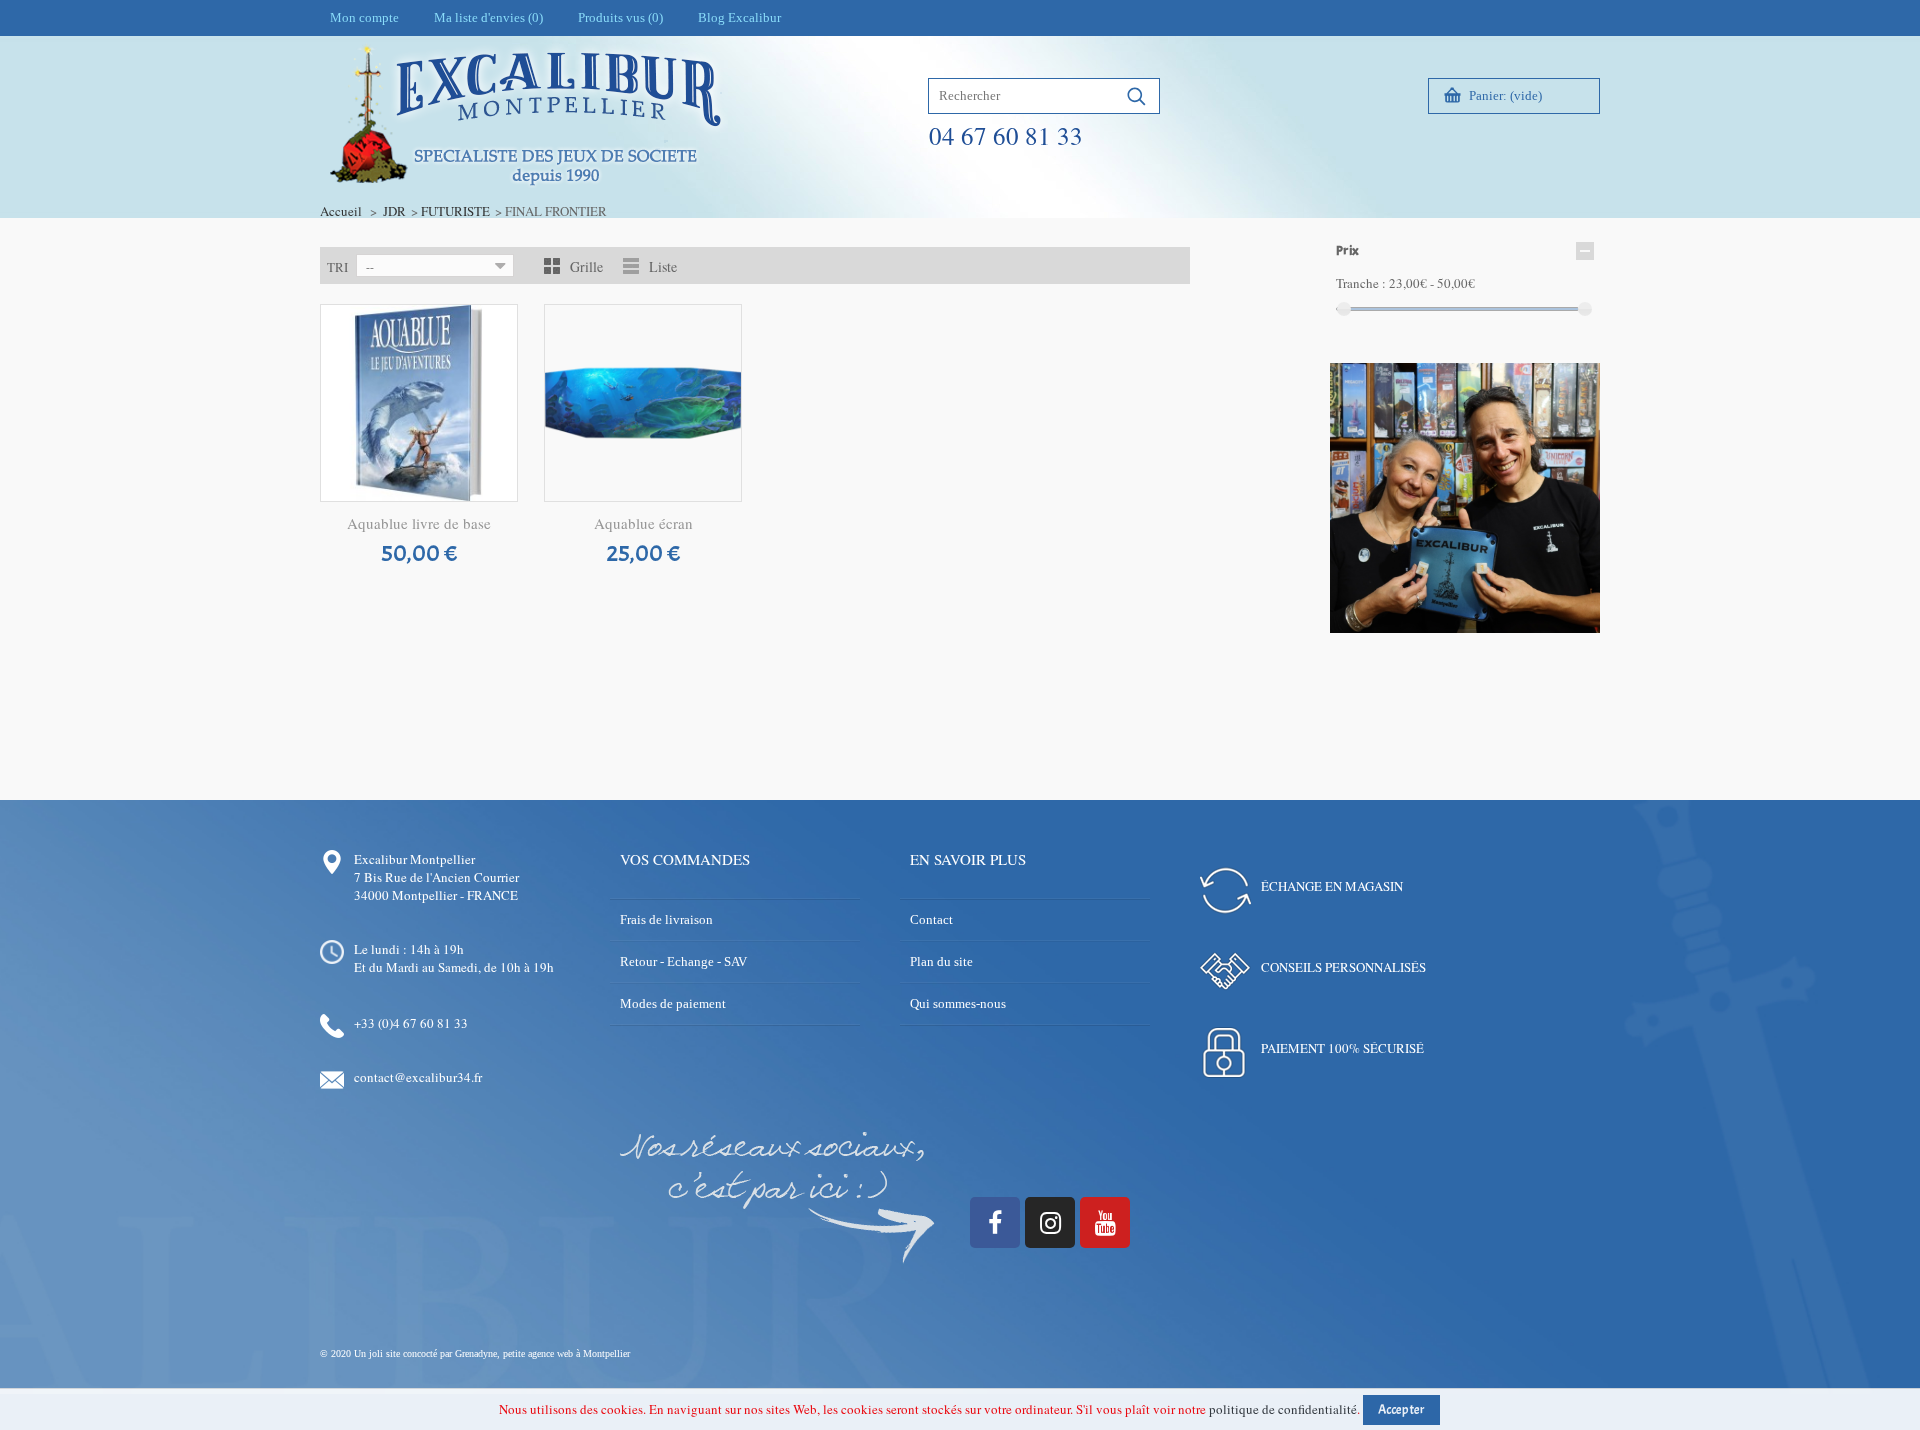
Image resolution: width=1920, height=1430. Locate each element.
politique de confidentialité (1283, 1409)
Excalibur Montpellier (414, 859)
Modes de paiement (673, 1003)
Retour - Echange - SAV (683, 961)
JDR (394, 211)
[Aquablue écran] (643, 403)
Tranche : (1361, 283)
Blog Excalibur (739, 17)
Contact (931, 919)
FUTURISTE (455, 211)
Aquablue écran (643, 523)
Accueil (341, 211)
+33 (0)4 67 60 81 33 (411, 1023)
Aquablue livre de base (419, 523)
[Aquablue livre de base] (419, 403)
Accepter (1401, 1410)
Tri (337, 267)
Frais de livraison (666, 919)
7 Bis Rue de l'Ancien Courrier (436, 877)
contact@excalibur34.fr (418, 1077)
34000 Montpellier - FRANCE (436, 895)
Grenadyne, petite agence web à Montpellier (542, 1353)
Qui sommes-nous (958, 1003)
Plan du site (941, 961)
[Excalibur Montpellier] (524, 157)
